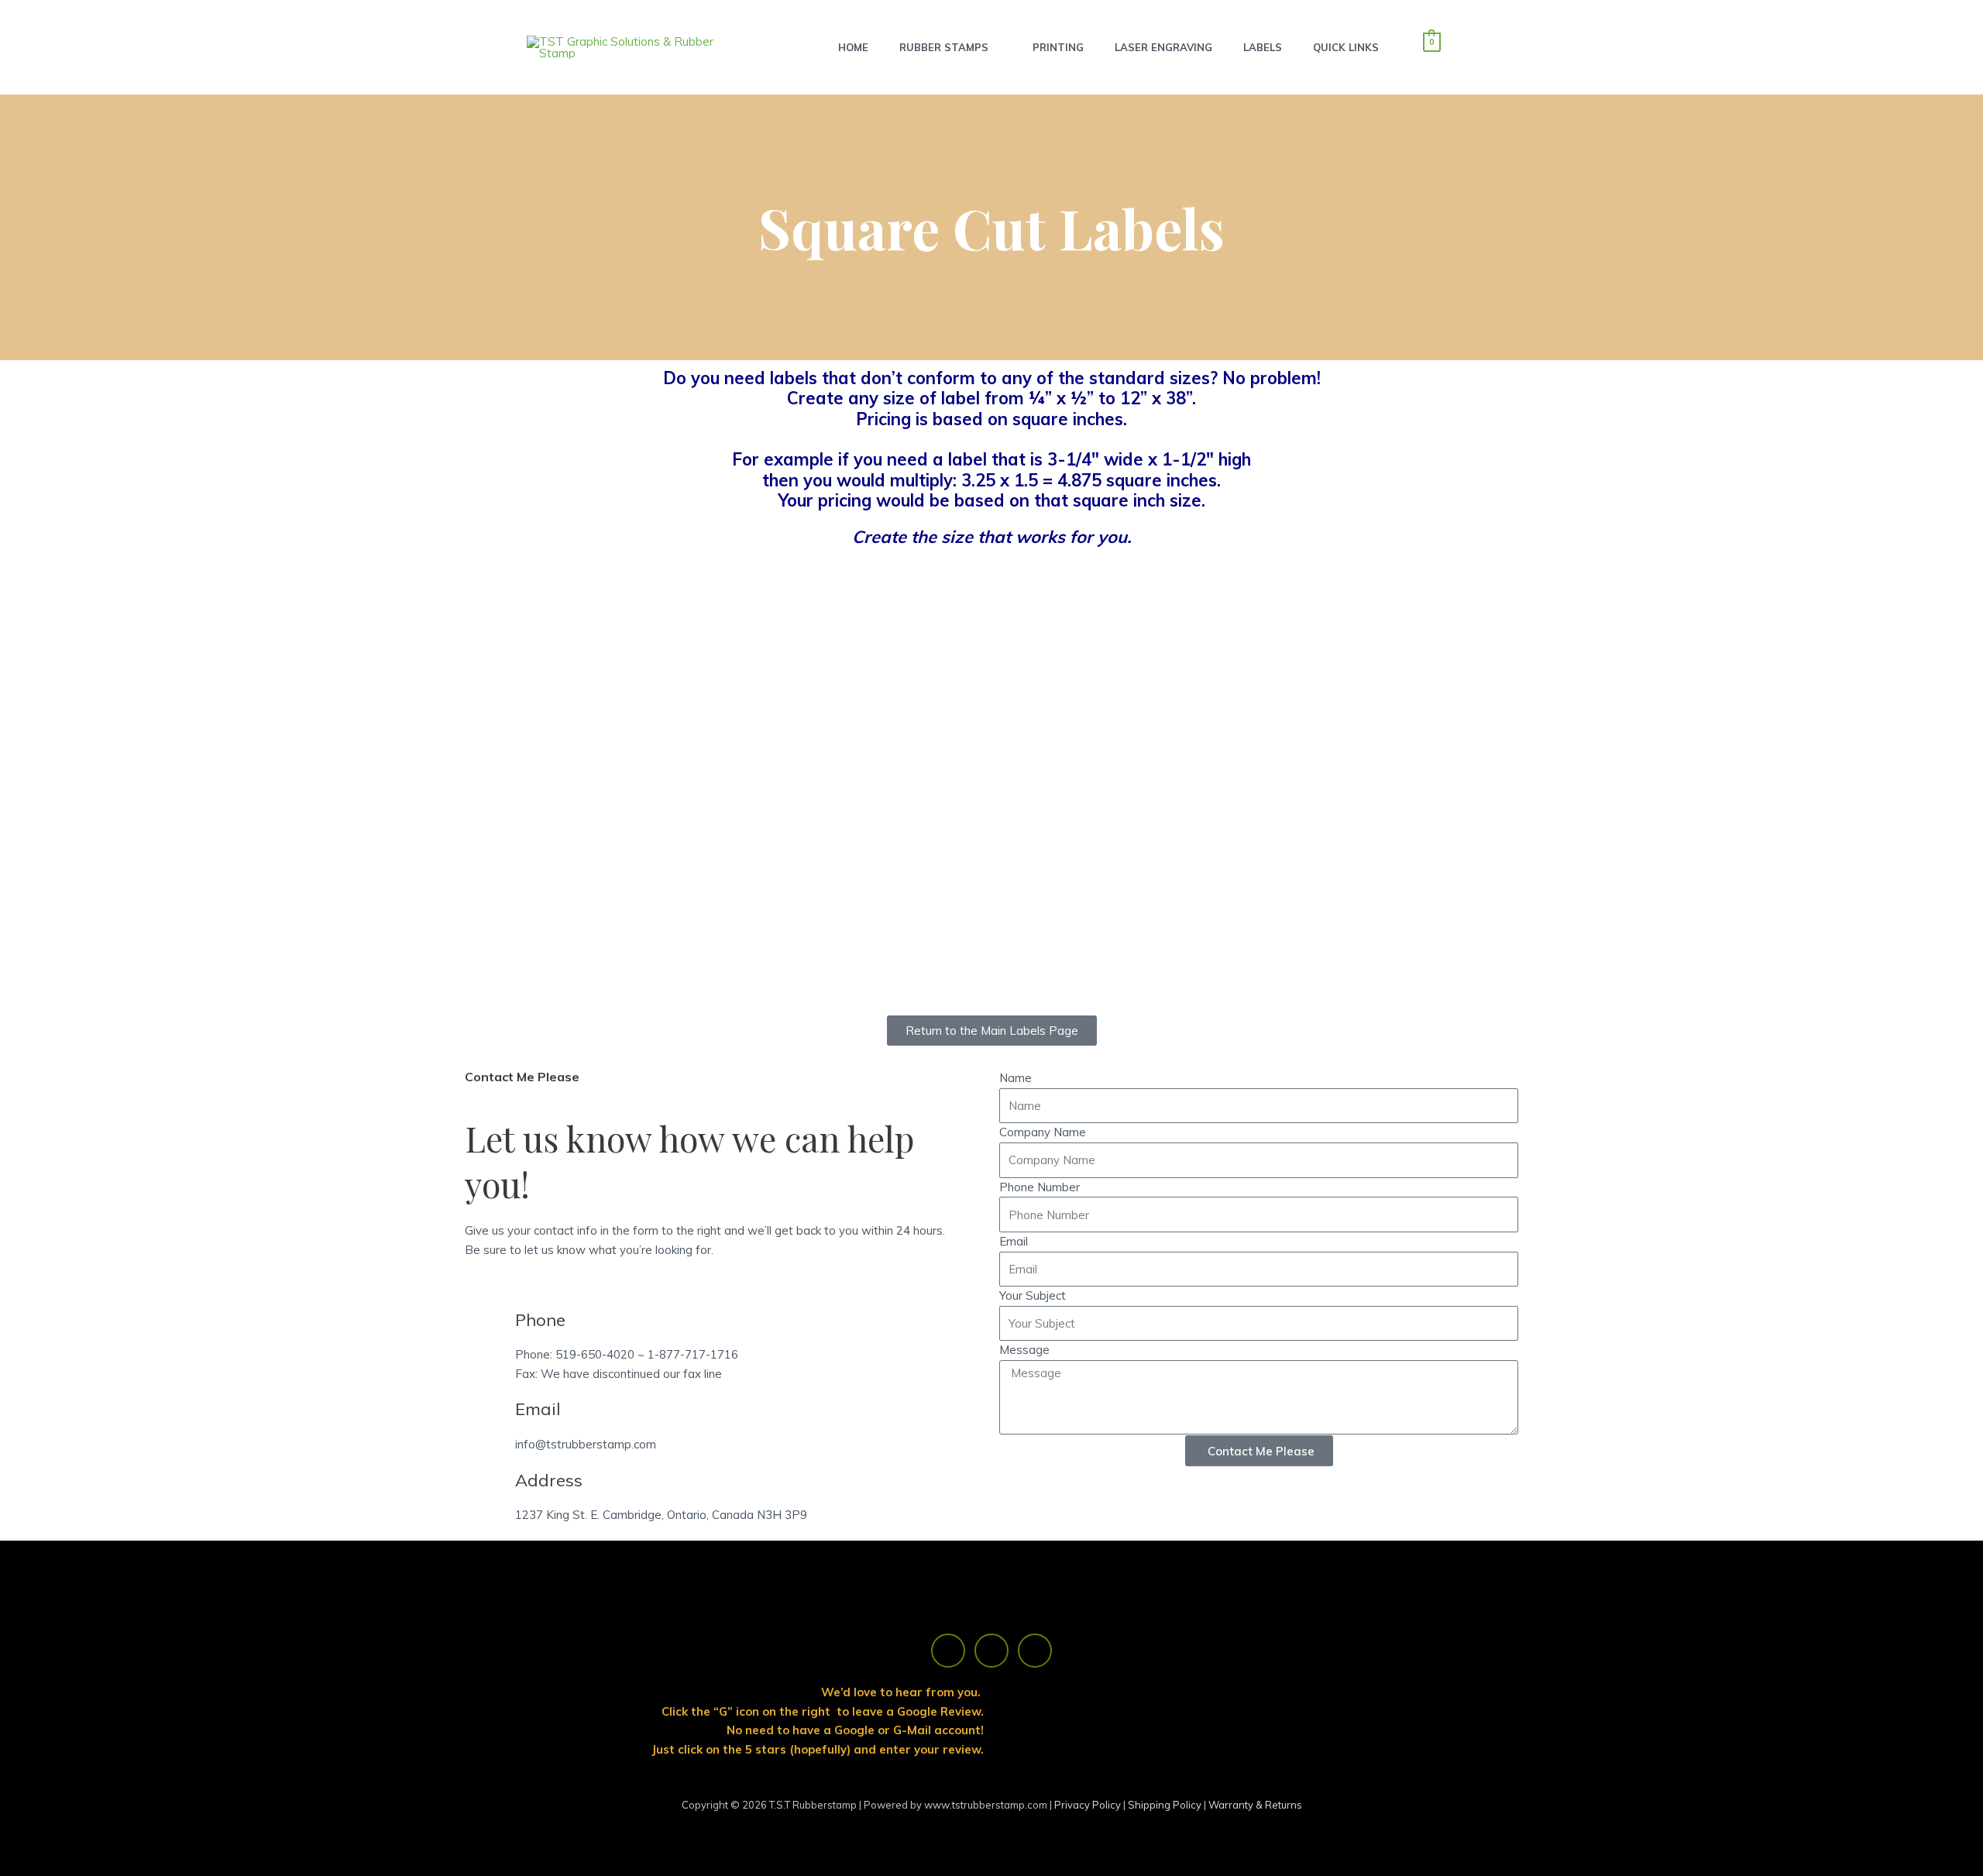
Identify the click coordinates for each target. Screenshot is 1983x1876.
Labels (1263, 47)
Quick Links (1346, 47)
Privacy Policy (1089, 1805)
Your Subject (1033, 1295)
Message (1024, 1350)
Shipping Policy (1166, 1805)
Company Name (1043, 1132)
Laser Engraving (1163, 47)
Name (1016, 1078)
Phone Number (1040, 1187)
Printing (1058, 47)
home (853, 47)
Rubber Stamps (944, 47)
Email (1014, 1241)
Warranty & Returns (1255, 1805)
